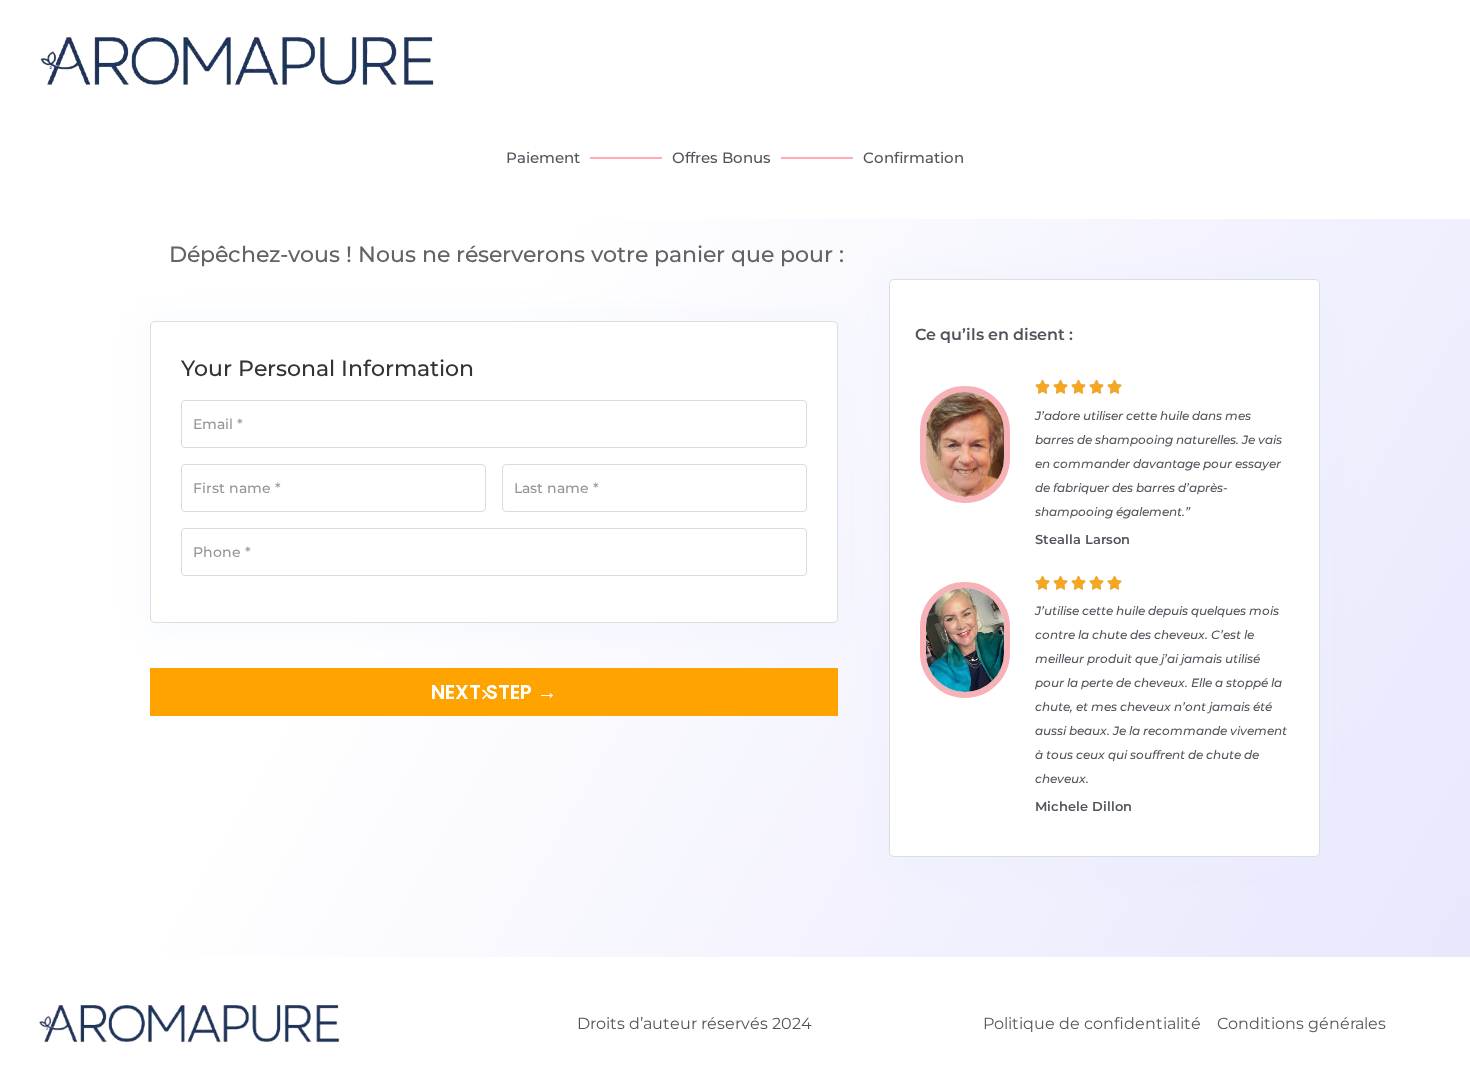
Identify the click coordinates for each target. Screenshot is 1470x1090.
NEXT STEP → (494, 692)
